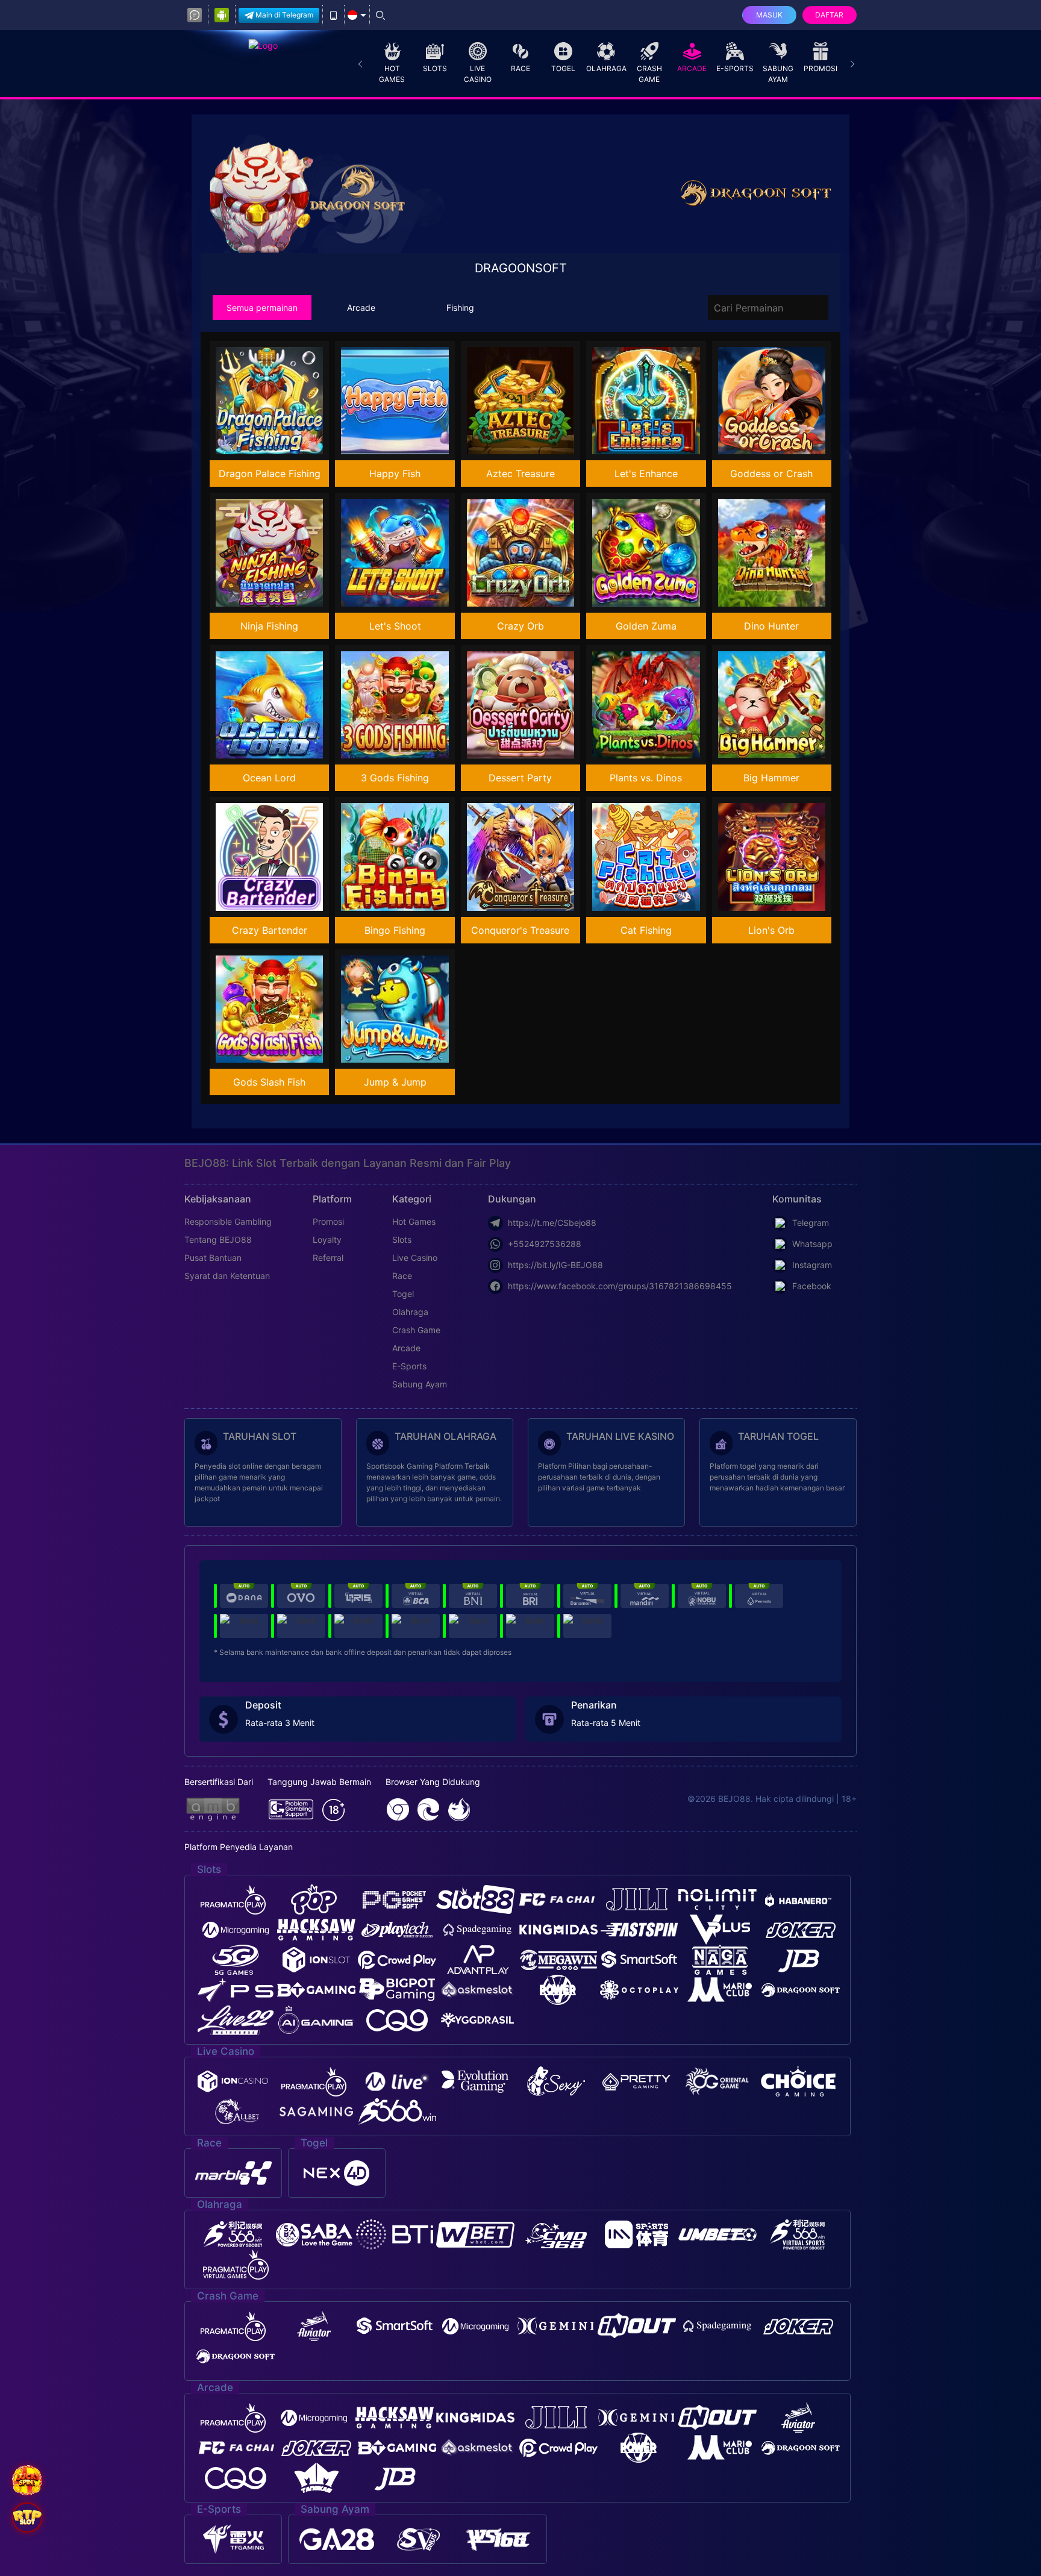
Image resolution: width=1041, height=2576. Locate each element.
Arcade (692, 68)
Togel (563, 68)
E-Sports (735, 68)
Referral (328, 1258)
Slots (435, 68)
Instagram (812, 1265)
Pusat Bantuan (213, 1258)
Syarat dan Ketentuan (227, 1276)
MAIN (277, 401)
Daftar (829, 15)
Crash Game (649, 74)
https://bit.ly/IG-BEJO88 (555, 1265)
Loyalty (327, 1240)
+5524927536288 (545, 1244)
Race (520, 68)
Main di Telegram (284, 15)
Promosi (821, 68)
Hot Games (392, 74)
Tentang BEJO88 (218, 1240)
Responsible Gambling (228, 1221)
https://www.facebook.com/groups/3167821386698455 (620, 1286)
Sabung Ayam (778, 74)
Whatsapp (812, 1244)
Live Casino (478, 74)
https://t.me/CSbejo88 (552, 1223)
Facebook (812, 1286)
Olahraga (606, 68)
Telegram (811, 1223)
